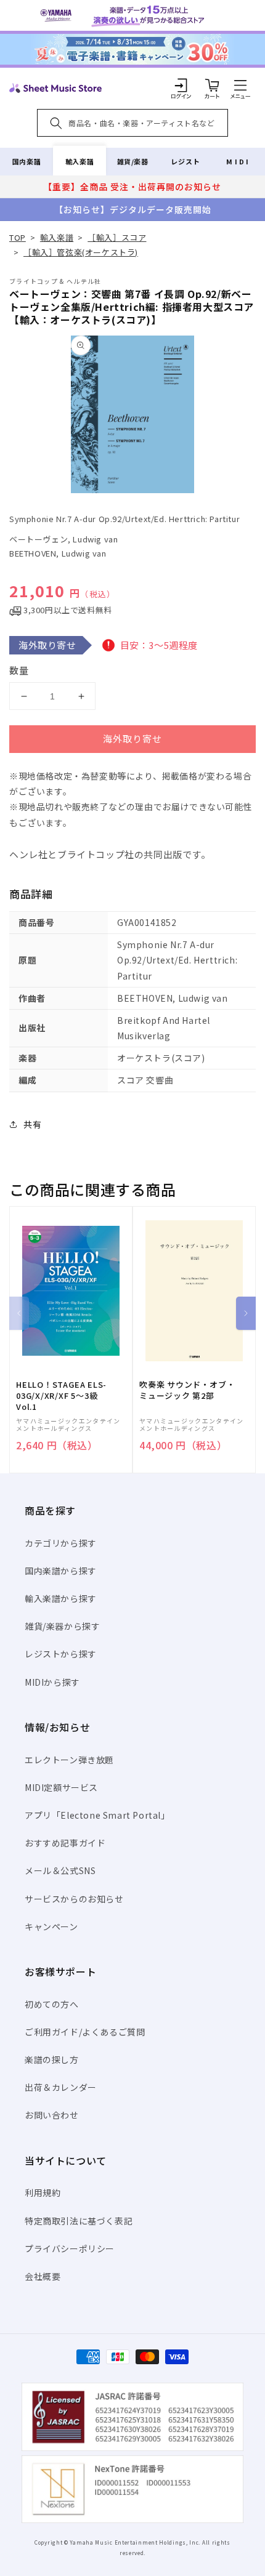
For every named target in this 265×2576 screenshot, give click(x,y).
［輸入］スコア (117, 237)
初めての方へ (52, 2004)
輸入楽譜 (79, 161)
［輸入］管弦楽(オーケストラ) (81, 252)
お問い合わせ (52, 2115)
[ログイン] (181, 85)
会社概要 (43, 2276)
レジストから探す (61, 1654)
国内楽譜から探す (61, 1571)
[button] (240, 85)
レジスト (185, 161)
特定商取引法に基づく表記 (79, 2221)
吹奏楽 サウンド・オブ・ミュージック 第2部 (187, 1390)
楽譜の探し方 (52, 2059)
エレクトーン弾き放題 (69, 1760)
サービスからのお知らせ (74, 1899)
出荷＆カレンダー (61, 2087)
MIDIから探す (52, 1682)
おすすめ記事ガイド (65, 1843)
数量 (19, 670)
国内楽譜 (26, 161)
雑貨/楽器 (133, 161)
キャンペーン (51, 1926)
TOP (18, 237)
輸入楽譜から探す (61, 1598)
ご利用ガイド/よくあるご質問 (85, 2032)
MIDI (238, 161)
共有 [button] (32, 1124)
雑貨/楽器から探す (62, 1626)
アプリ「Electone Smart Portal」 (97, 1815)
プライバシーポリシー (70, 2248)
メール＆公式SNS (60, 1870)
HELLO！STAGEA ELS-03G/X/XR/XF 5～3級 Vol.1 (61, 1396)
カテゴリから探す (61, 1543)
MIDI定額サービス (61, 1787)
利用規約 (43, 2192)
